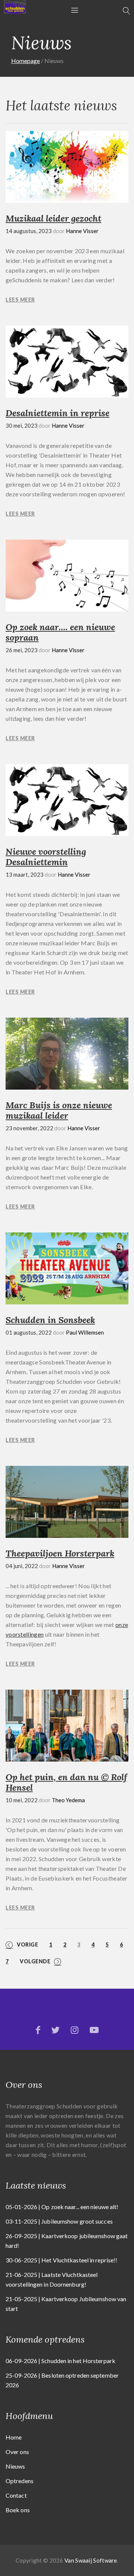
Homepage (25, 61)
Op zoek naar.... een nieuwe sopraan (60, 632)
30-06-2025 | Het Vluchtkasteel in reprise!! (61, 2260)
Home (14, 2437)
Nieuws (15, 2466)
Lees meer (20, 300)
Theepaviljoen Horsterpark (60, 1553)
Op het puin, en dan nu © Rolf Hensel (66, 1782)
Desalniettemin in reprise (58, 413)
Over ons (17, 2452)
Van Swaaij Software (91, 2560)
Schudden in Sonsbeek (50, 1320)
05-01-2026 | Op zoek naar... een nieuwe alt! (62, 2207)
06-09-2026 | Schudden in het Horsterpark (60, 2361)
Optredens (20, 2481)
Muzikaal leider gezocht (53, 218)
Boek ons (18, 2510)
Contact (16, 2495)
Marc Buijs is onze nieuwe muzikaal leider (59, 1110)
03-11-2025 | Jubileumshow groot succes (59, 2221)
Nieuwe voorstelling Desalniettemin (46, 857)
